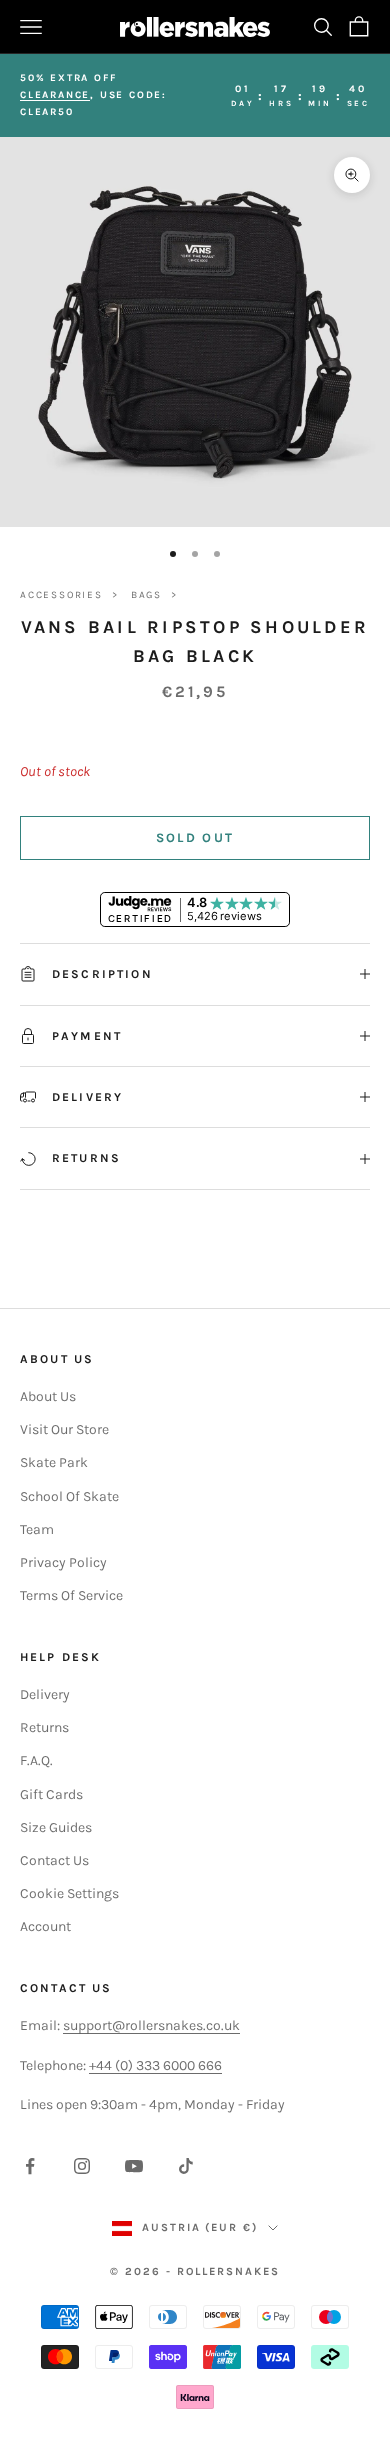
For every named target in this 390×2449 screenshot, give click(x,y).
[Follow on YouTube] (134, 2166)
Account (45, 1926)
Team (37, 1529)
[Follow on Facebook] (30, 2166)
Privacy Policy (63, 1562)
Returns (44, 1727)
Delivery (45, 1694)
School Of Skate (69, 1496)
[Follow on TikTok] (186, 2166)
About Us (48, 1396)
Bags (146, 595)
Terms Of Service (71, 1595)
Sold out (195, 837)
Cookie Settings (69, 1893)
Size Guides (56, 1827)
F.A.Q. (36, 1760)
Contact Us (54, 1860)
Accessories (61, 595)
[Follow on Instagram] (82, 2166)
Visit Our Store (64, 1429)
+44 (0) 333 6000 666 (155, 2065)
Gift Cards (51, 1794)
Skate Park (54, 1462)
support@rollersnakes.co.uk (151, 2025)
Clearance (55, 95)
